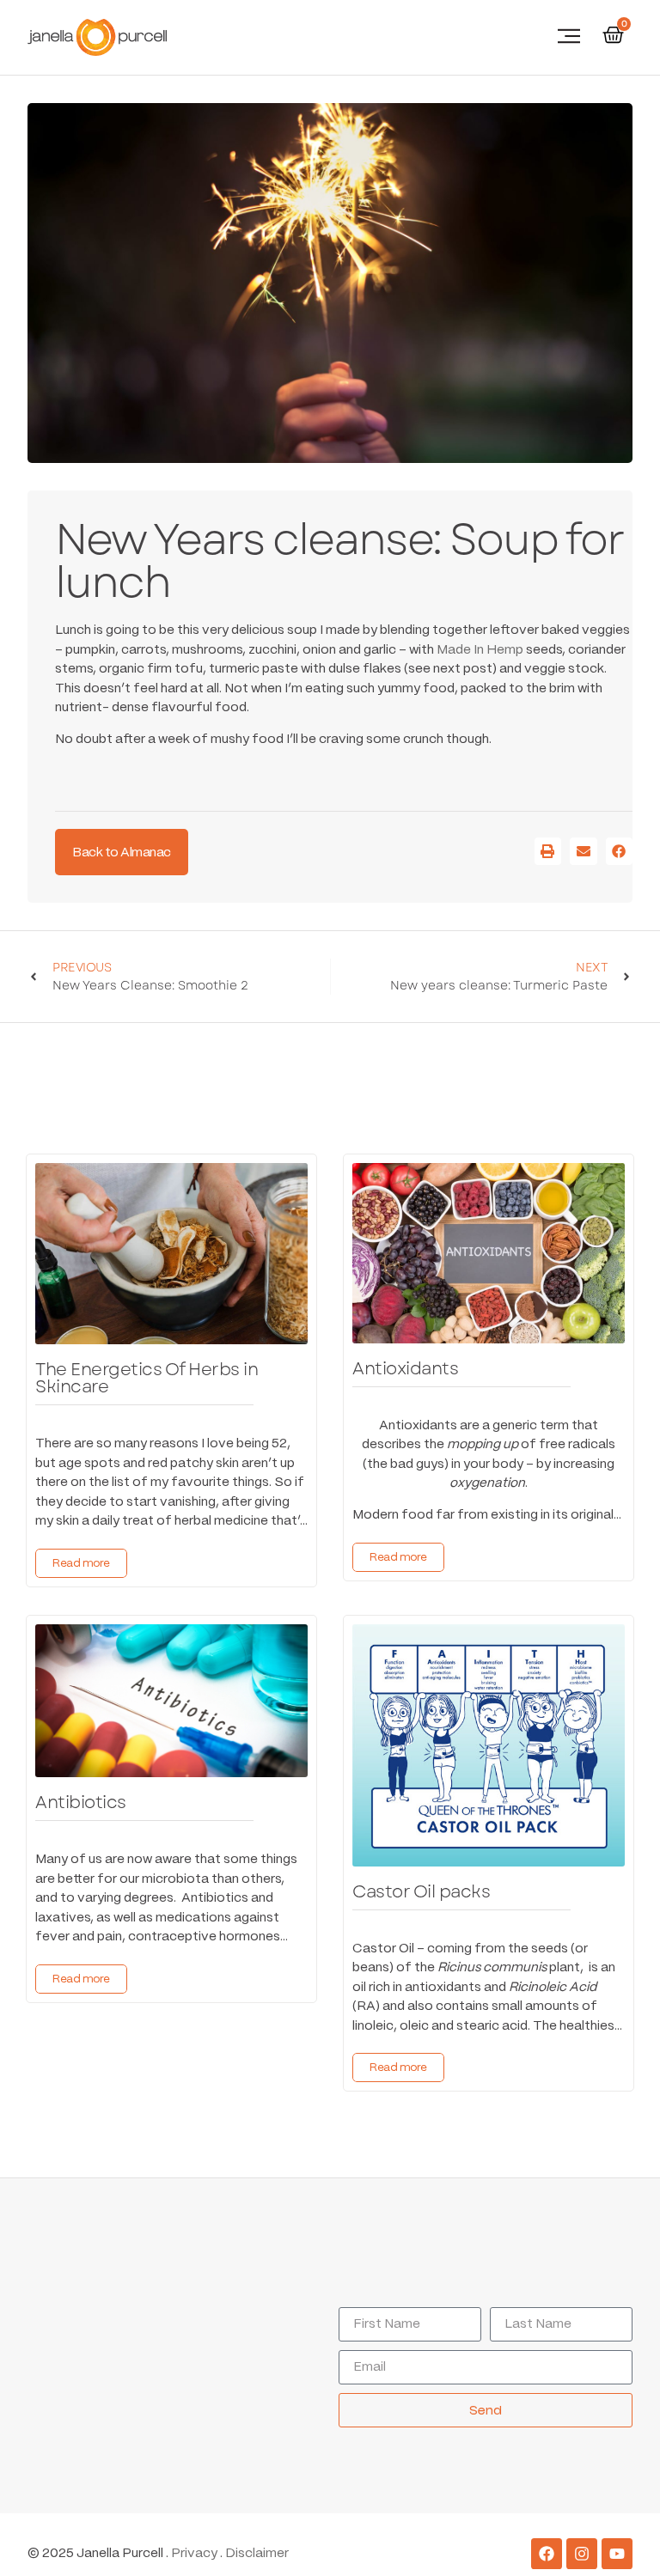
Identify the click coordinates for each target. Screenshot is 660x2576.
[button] (568, 37)
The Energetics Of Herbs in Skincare (147, 1378)
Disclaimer (257, 2554)
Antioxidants (405, 1369)
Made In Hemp (480, 650)
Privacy (194, 2554)
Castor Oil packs (421, 1892)
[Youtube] (617, 2554)
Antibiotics (81, 1803)
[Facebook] (547, 2554)
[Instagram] (582, 2554)
